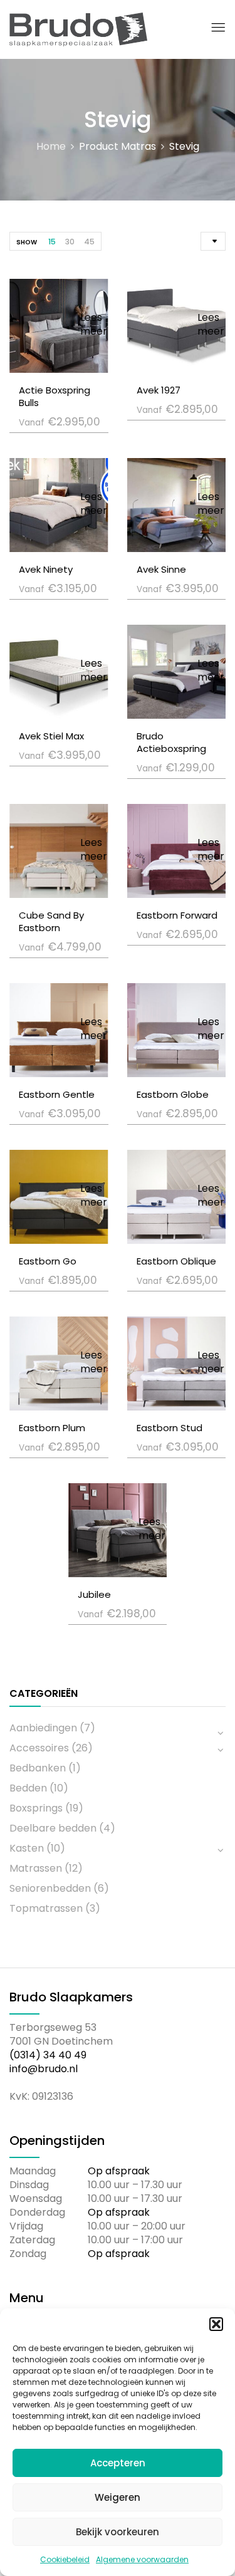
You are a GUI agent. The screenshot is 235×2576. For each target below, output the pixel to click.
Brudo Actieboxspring (171, 742)
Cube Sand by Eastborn (51, 921)
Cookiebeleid (65, 2559)
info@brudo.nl (44, 2069)
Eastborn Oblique (176, 1261)
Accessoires (39, 1748)
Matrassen (36, 1868)
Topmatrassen (46, 1908)
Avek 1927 (159, 390)
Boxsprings (36, 1808)
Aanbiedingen (43, 1728)
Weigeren (118, 2497)
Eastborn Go (48, 1261)
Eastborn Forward (177, 915)
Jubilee (94, 1594)
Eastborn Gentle (57, 1094)
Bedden (28, 1788)
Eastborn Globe (173, 1094)
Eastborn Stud (170, 1428)
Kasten (27, 1848)
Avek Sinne (161, 569)
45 (89, 242)
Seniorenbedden (50, 1888)
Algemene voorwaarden (142, 2559)
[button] (216, 2324)
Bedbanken (38, 1768)
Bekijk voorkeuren (118, 2532)
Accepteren (118, 2463)
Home (51, 147)
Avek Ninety (46, 569)
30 (70, 242)
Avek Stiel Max (51, 736)
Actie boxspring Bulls (55, 396)
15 (52, 242)
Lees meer (94, 324)
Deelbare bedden (53, 1828)
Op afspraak (119, 2171)
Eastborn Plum (52, 1428)
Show (27, 242)
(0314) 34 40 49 (48, 2055)
